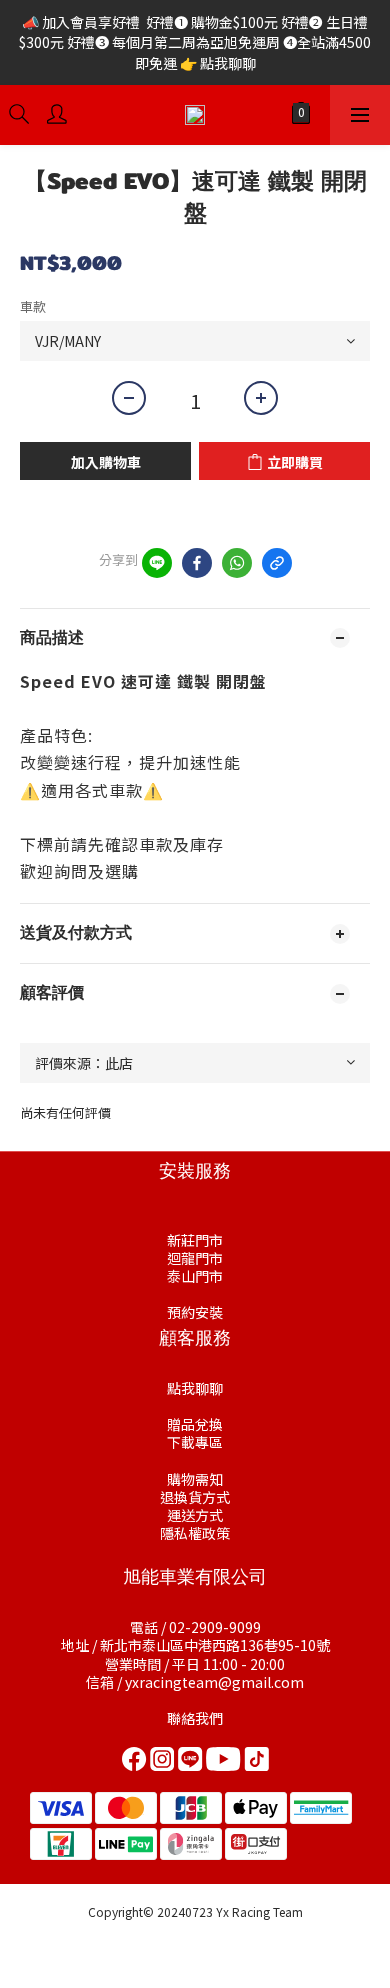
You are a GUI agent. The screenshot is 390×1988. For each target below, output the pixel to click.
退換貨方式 (195, 1497)
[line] (157, 563)
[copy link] (277, 563)
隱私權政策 (195, 1533)
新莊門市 (195, 1240)
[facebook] (197, 563)
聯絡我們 (195, 1718)
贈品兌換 (195, 1424)
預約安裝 (195, 1312)
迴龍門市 (195, 1258)
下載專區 (195, 1442)
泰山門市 (195, 1276)
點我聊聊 (195, 1388)
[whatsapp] (237, 563)
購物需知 (195, 1479)
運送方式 (195, 1515)
